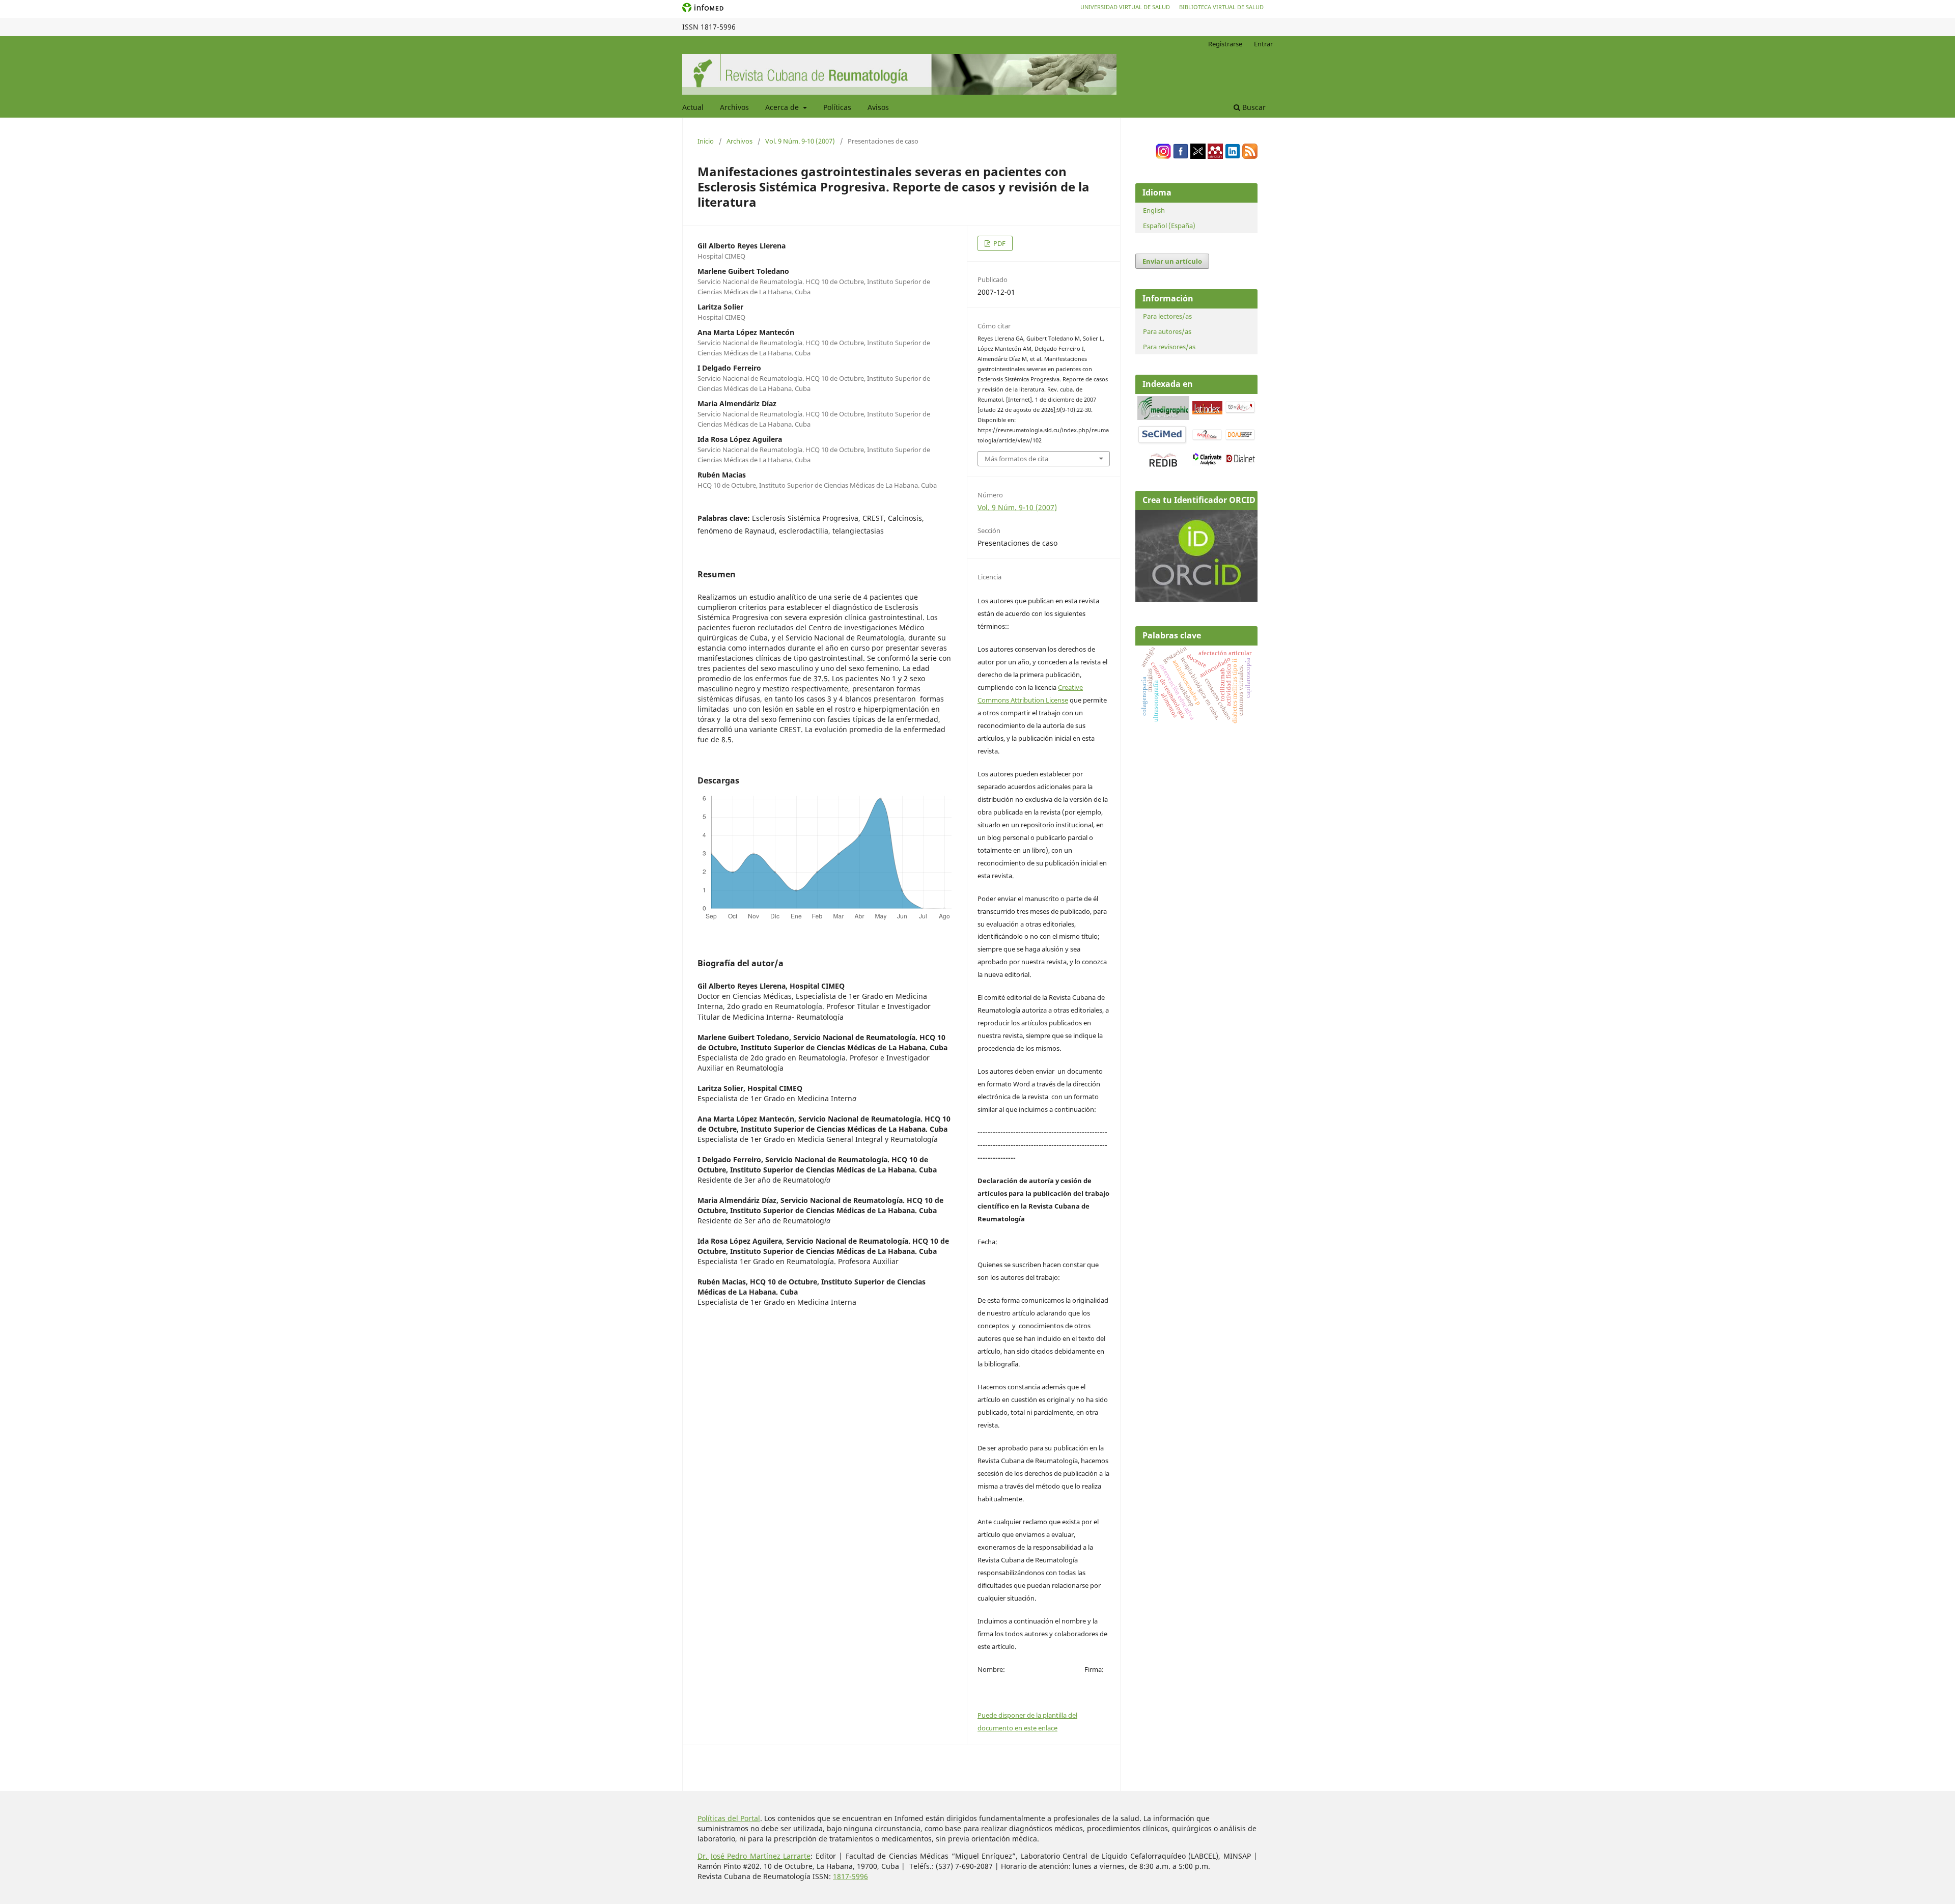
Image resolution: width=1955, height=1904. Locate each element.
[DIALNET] (1240, 461)
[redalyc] (1240, 412)
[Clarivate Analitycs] (1207, 463)
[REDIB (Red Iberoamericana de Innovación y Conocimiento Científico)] (1163, 460)
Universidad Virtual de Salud (1125, 7)
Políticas (837, 107)
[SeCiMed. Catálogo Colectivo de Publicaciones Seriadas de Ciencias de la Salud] (1162, 443)
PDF (999, 243)
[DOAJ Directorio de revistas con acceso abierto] (1240, 439)
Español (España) (1169, 226)
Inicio (706, 141)
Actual (693, 107)
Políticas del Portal (729, 1818)
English (1154, 210)
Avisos (878, 107)
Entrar (1263, 44)
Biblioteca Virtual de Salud (1221, 7)
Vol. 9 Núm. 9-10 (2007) (800, 141)
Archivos (734, 107)
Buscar (1253, 107)
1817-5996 (850, 1876)
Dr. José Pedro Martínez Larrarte (754, 1856)
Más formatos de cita (1016, 459)
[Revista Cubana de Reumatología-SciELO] (1207, 439)
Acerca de (783, 107)
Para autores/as (1167, 331)
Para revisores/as (1169, 347)
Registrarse (1225, 44)
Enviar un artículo (1172, 261)
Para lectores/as (1167, 316)
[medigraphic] (1163, 417)
